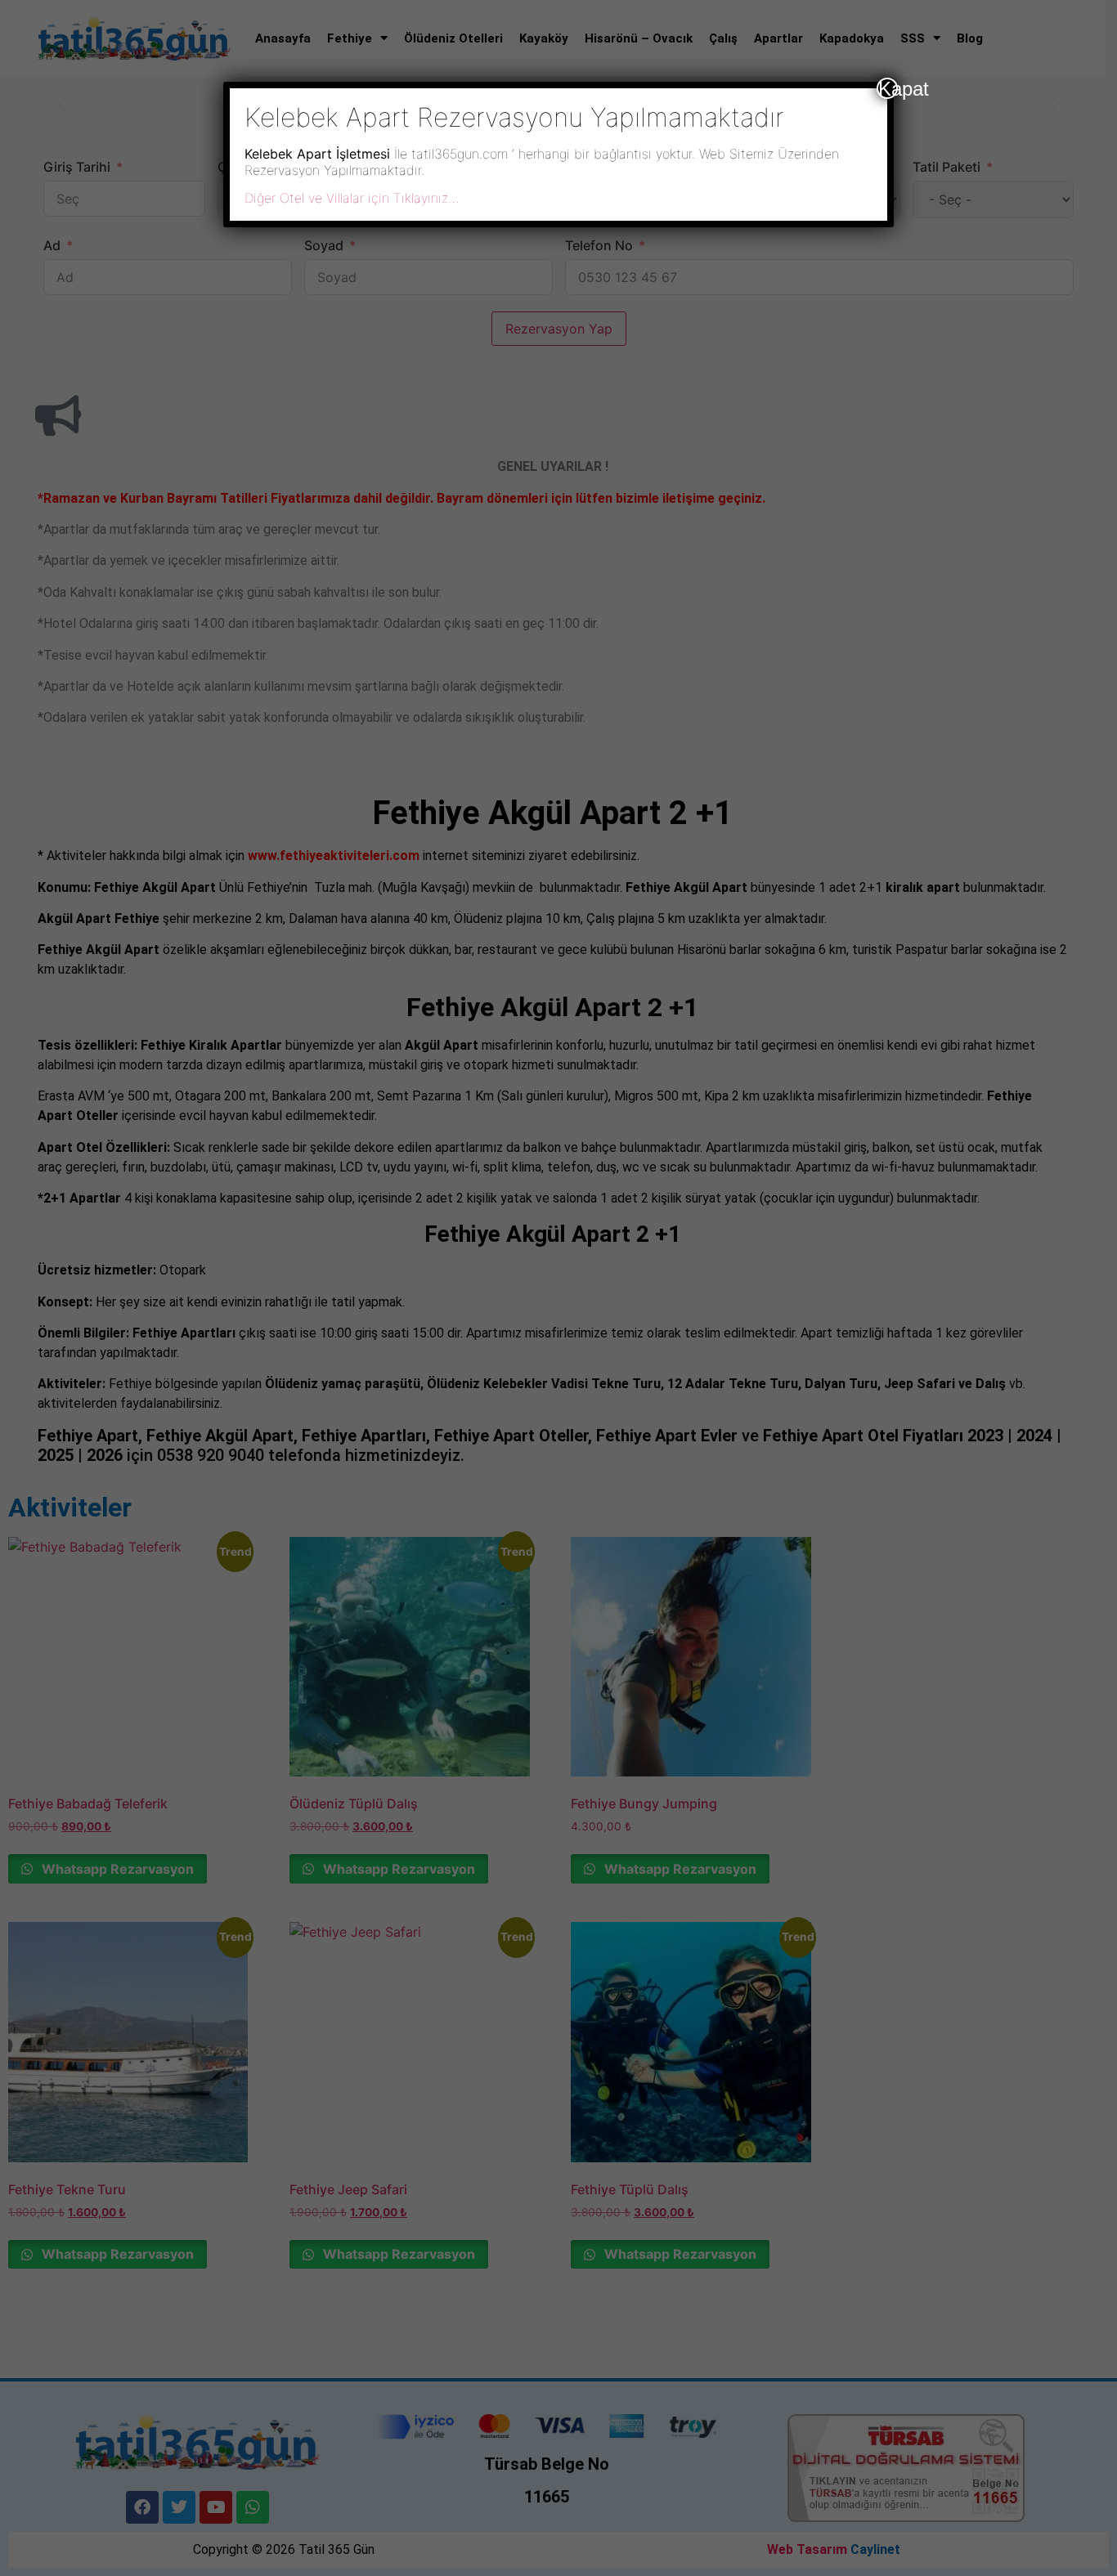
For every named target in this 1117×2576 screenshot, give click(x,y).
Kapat (888, 88)
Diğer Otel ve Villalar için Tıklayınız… (352, 198)
